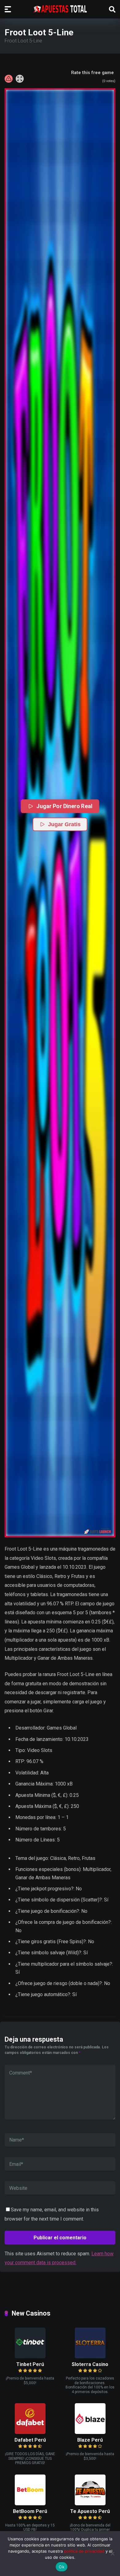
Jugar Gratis (64, 824)
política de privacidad (84, 2551)
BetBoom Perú (30, 2511)
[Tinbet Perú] (30, 2357)
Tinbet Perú (30, 2364)
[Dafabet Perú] (30, 2432)
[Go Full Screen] (20, 79)
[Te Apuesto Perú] (90, 2504)
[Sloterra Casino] (90, 2357)
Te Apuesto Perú (90, 2511)
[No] (112, 2554)
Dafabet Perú (30, 2440)
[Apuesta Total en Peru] (60, 9)
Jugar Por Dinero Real (65, 806)
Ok (62, 2567)
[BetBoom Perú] (30, 2504)
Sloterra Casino (90, 2364)
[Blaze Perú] (90, 2432)
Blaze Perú (90, 2440)
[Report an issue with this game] (9, 79)
